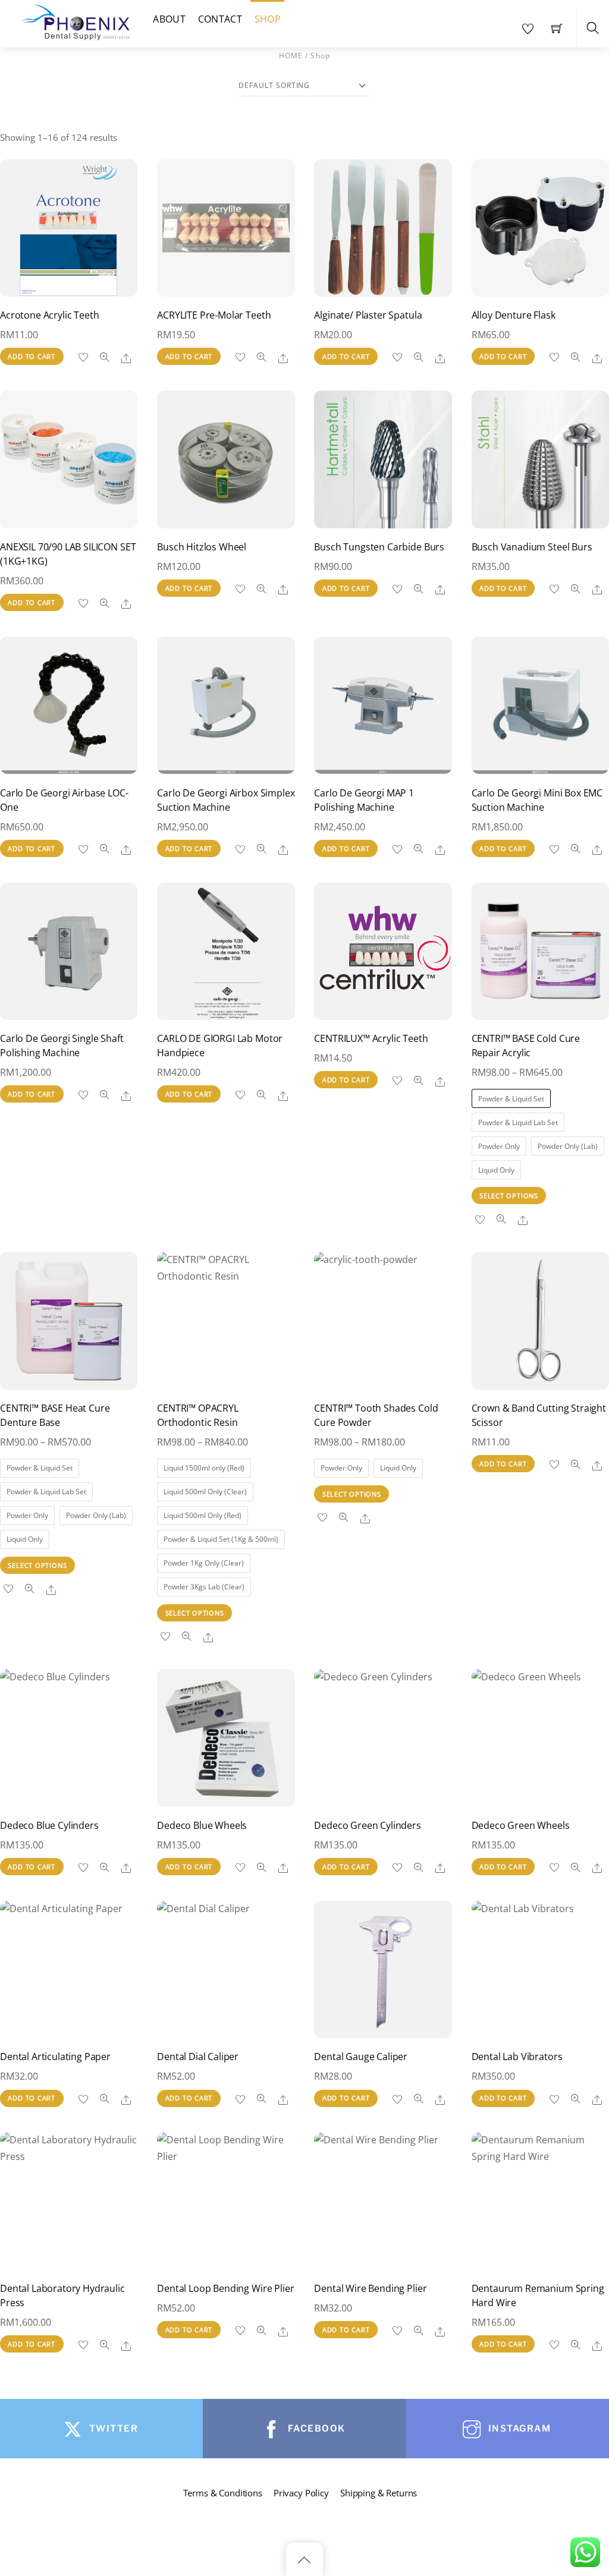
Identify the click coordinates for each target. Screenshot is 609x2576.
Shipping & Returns (379, 2493)
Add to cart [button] (32, 356)
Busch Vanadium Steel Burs (532, 547)
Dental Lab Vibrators (517, 2057)
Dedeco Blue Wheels (202, 1825)
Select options (509, 1196)
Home (291, 56)
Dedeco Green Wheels (521, 1825)
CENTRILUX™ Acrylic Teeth (371, 1038)
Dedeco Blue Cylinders (49, 1825)
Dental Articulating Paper (55, 2057)
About (169, 19)
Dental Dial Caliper (198, 2057)
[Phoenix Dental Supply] (76, 21)
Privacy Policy (301, 2493)
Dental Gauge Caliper (361, 2057)
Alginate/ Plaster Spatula (368, 315)
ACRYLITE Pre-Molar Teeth (214, 315)
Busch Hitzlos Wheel (202, 547)
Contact (220, 19)
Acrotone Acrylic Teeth (49, 315)
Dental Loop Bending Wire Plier (225, 2288)
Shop (268, 19)
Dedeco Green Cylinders (367, 1825)
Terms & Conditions (223, 2493)
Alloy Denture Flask (514, 315)
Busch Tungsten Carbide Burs (379, 547)
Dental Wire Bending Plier (370, 2288)
